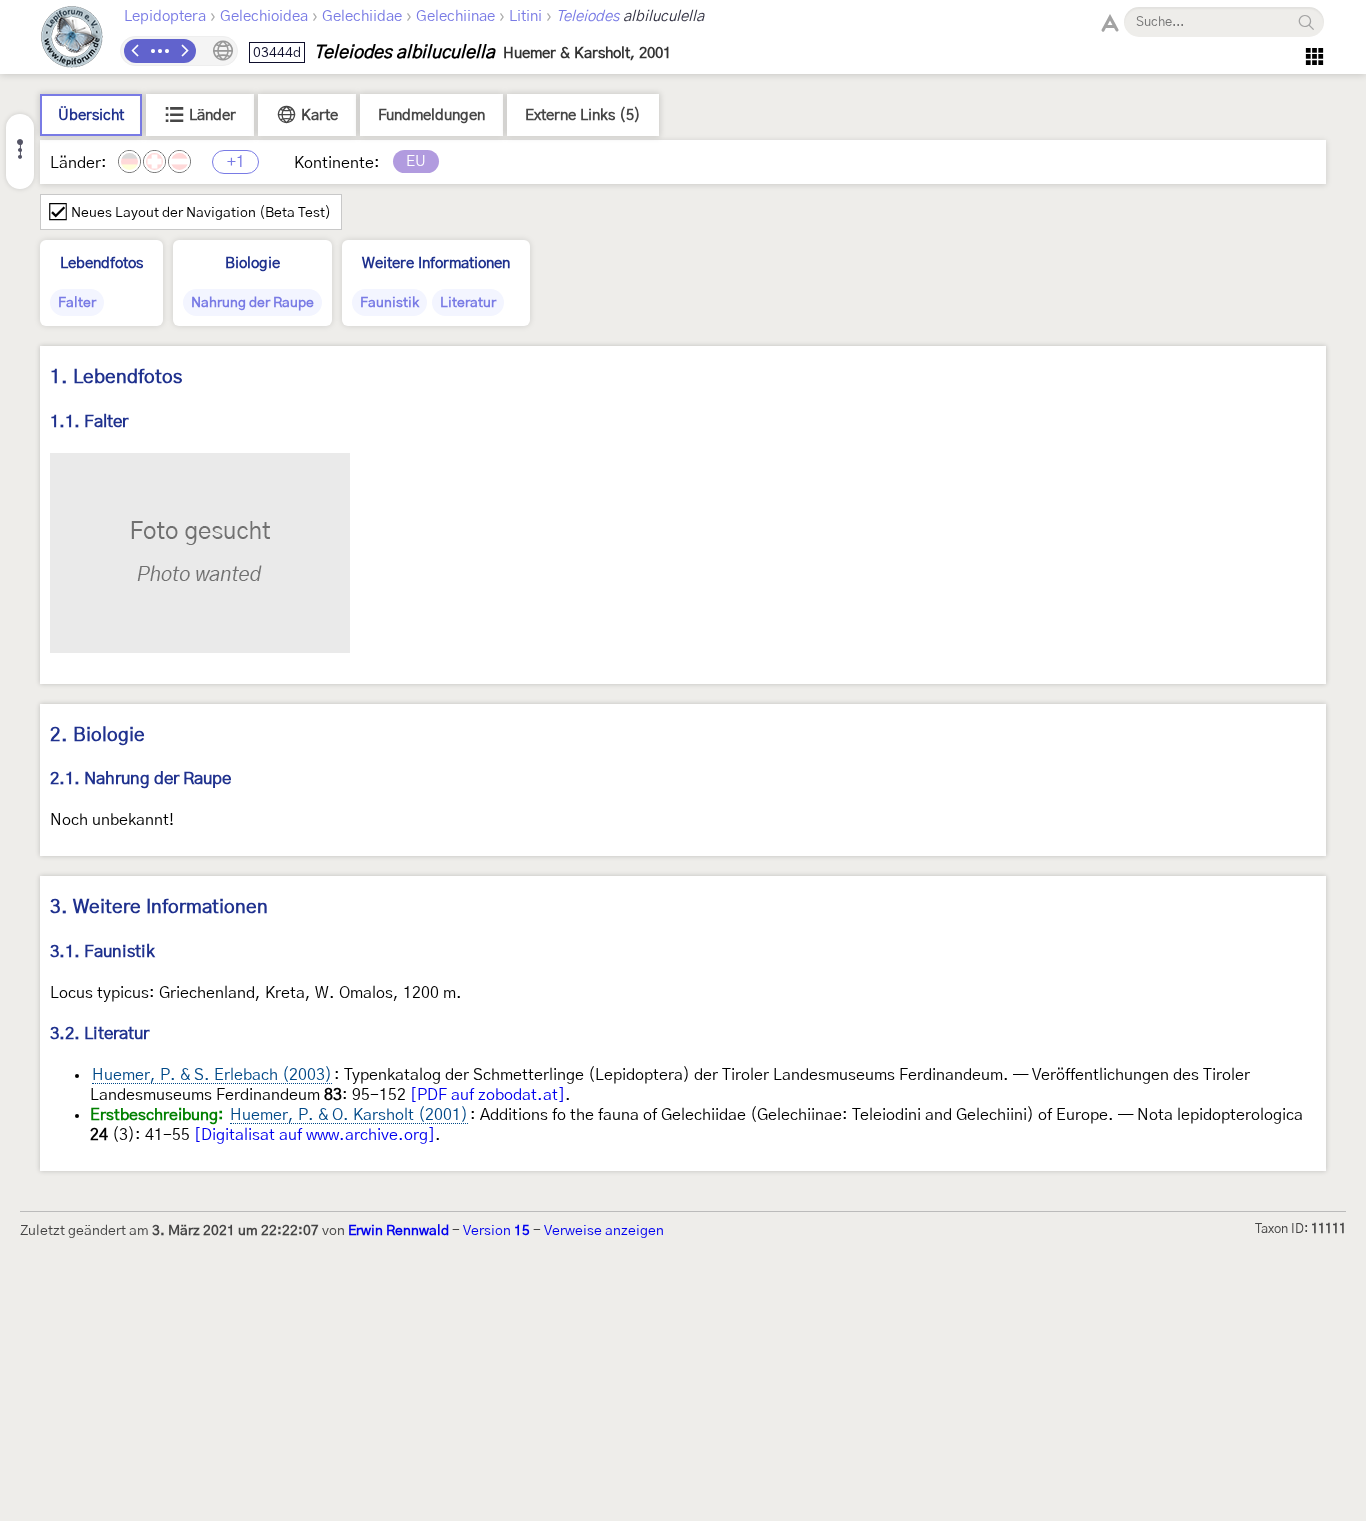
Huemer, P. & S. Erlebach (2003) (212, 1075)
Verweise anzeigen (604, 1231)
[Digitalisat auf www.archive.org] (314, 1135)
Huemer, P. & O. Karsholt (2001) (349, 1115)
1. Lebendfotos (116, 377)
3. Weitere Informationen (159, 907)
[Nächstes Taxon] (184, 51)
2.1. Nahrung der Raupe (140, 778)
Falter (77, 303)
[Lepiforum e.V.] (72, 39)
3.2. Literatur (99, 1033)
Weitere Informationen (436, 263)
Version (496, 1231)
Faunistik (389, 303)
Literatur (468, 303)
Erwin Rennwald (398, 1231)
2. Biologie (97, 735)
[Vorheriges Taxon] (136, 51)
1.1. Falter (89, 421)
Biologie (252, 263)
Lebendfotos (101, 263)
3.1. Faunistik (102, 951)
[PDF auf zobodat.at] (487, 1095)
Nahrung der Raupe (252, 303)
